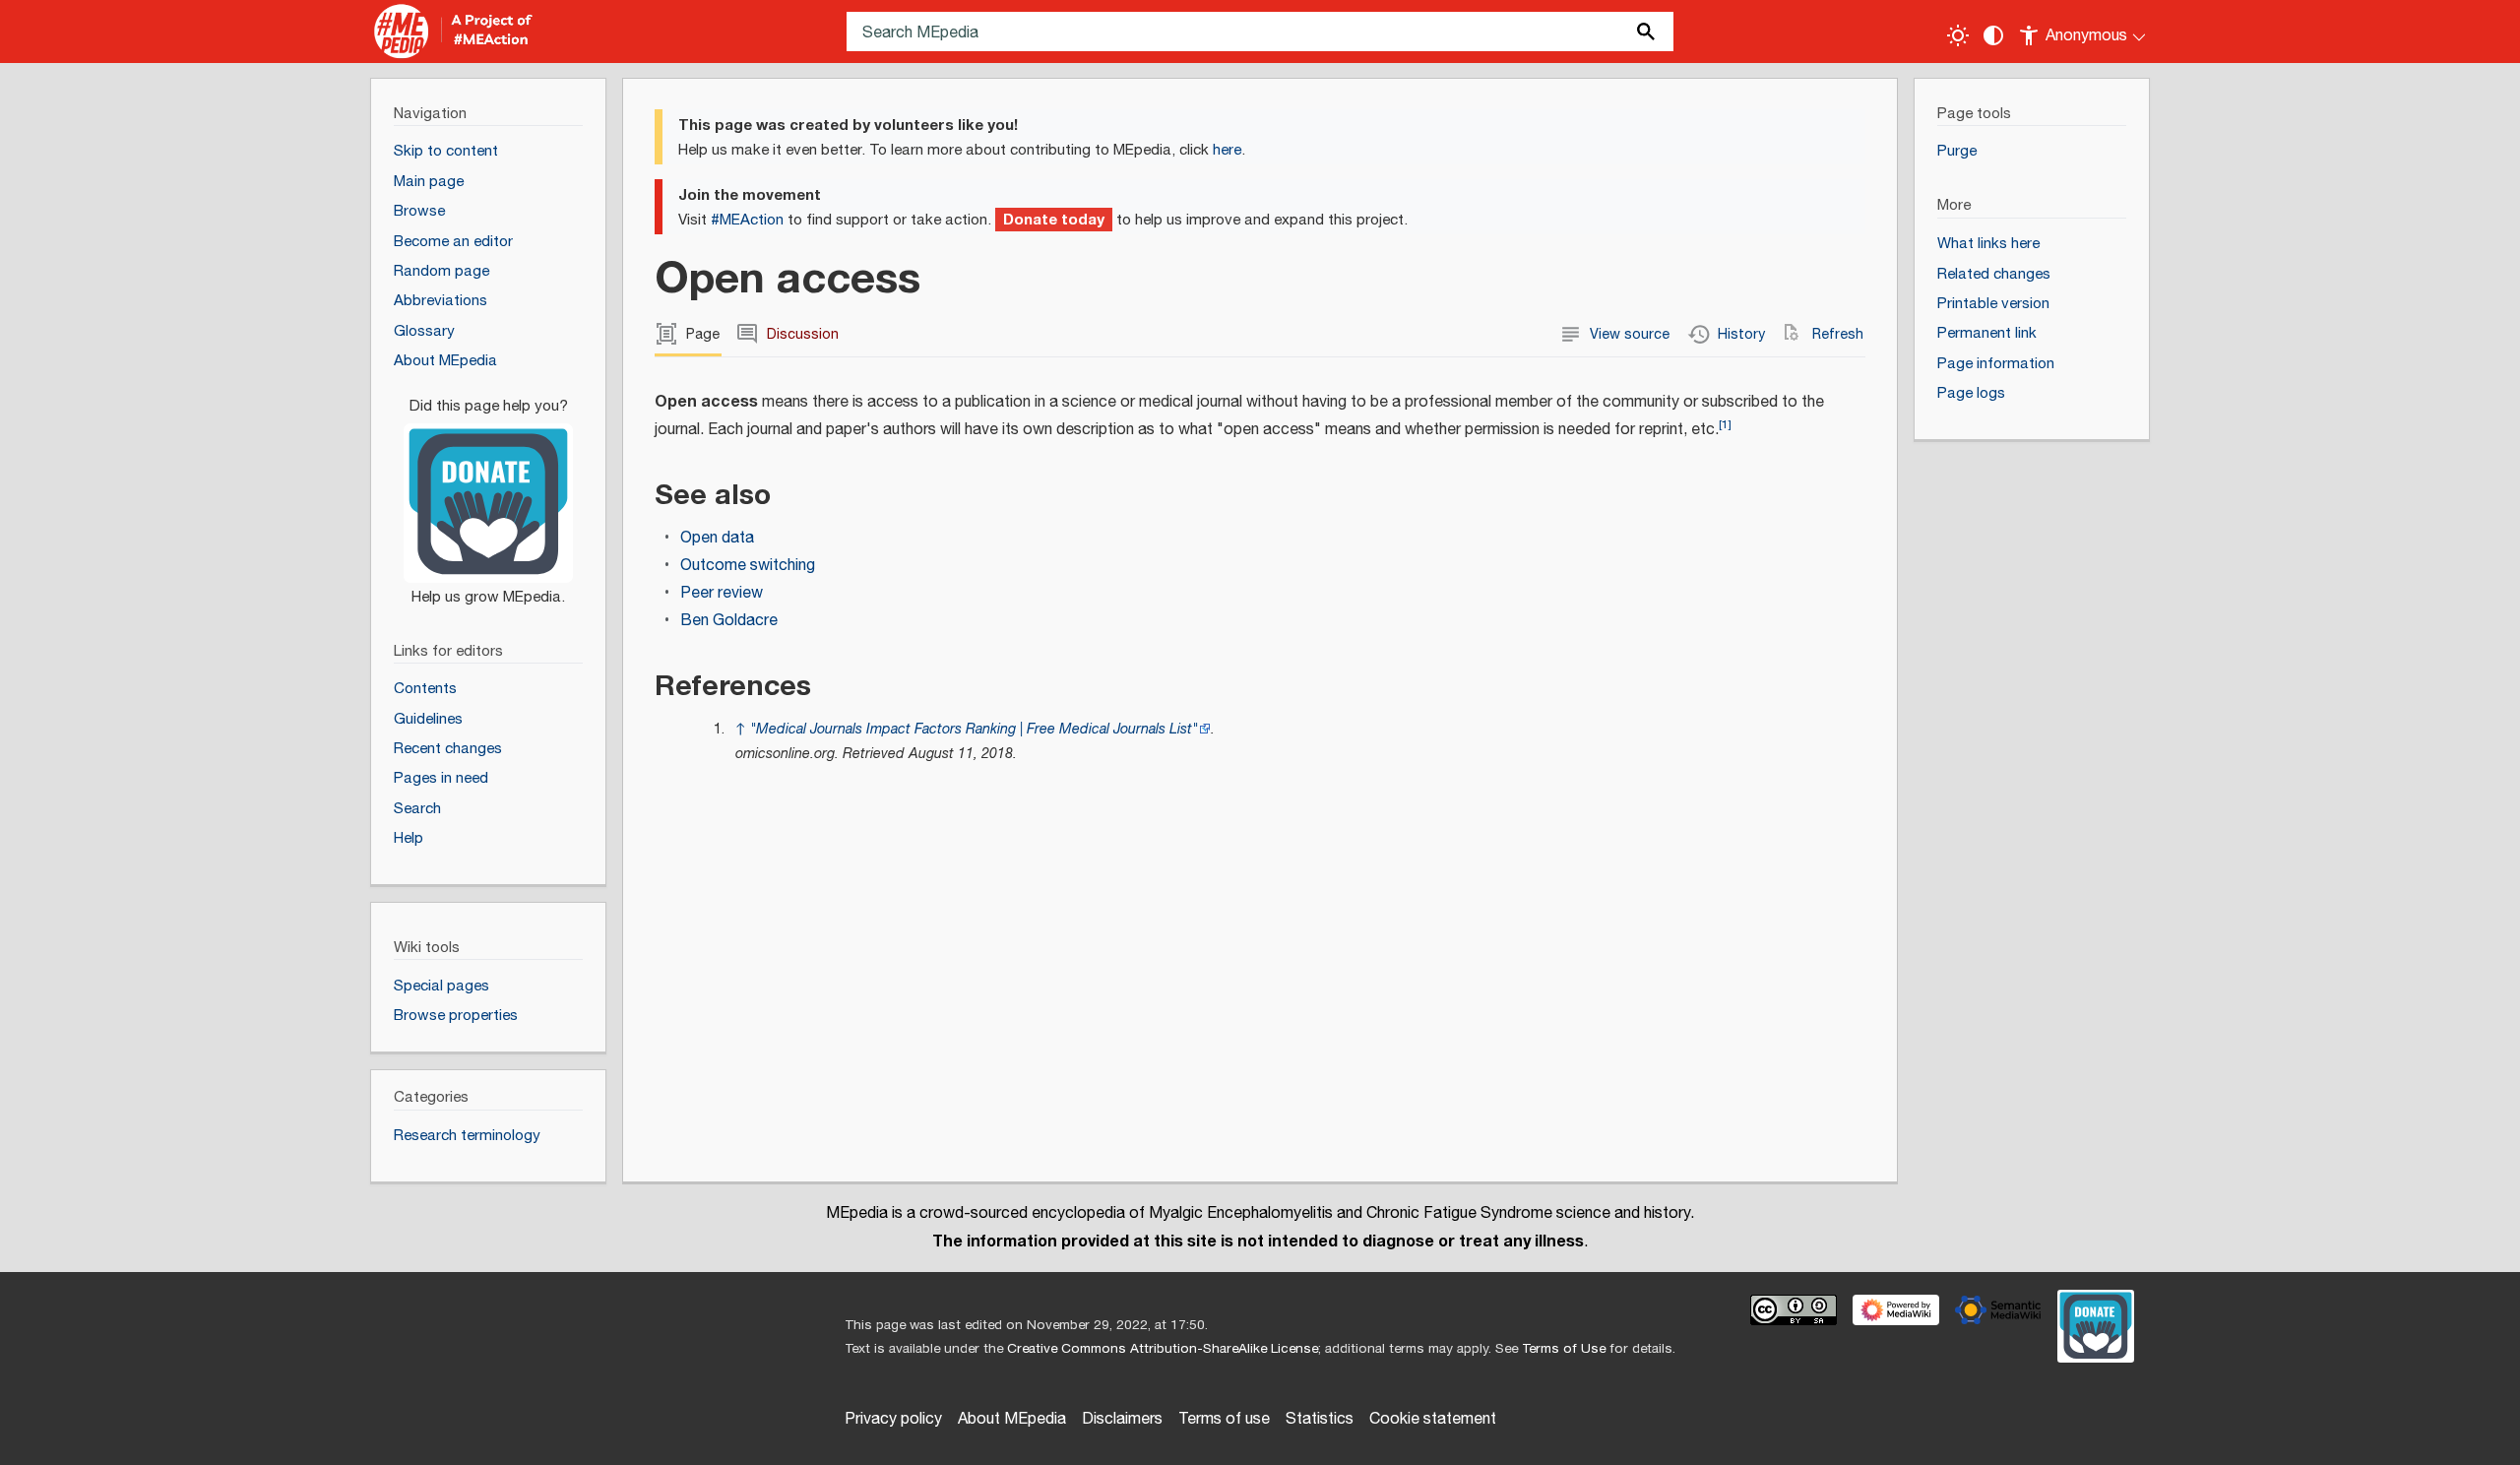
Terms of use (1224, 1419)
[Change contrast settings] (1993, 35)
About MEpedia (1012, 1419)
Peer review (722, 593)
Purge (1957, 151)
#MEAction (747, 220)
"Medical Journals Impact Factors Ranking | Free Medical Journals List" (974, 729)
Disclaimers (1122, 1419)
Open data (717, 538)
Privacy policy (893, 1419)
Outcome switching (748, 566)
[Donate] (488, 492)
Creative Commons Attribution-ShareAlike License (1163, 1349)
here (1227, 150)
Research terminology (467, 1136)
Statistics (1320, 1419)
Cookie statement (1433, 1419)
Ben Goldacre (729, 621)
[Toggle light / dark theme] (1958, 35)
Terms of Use (1564, 1349)
